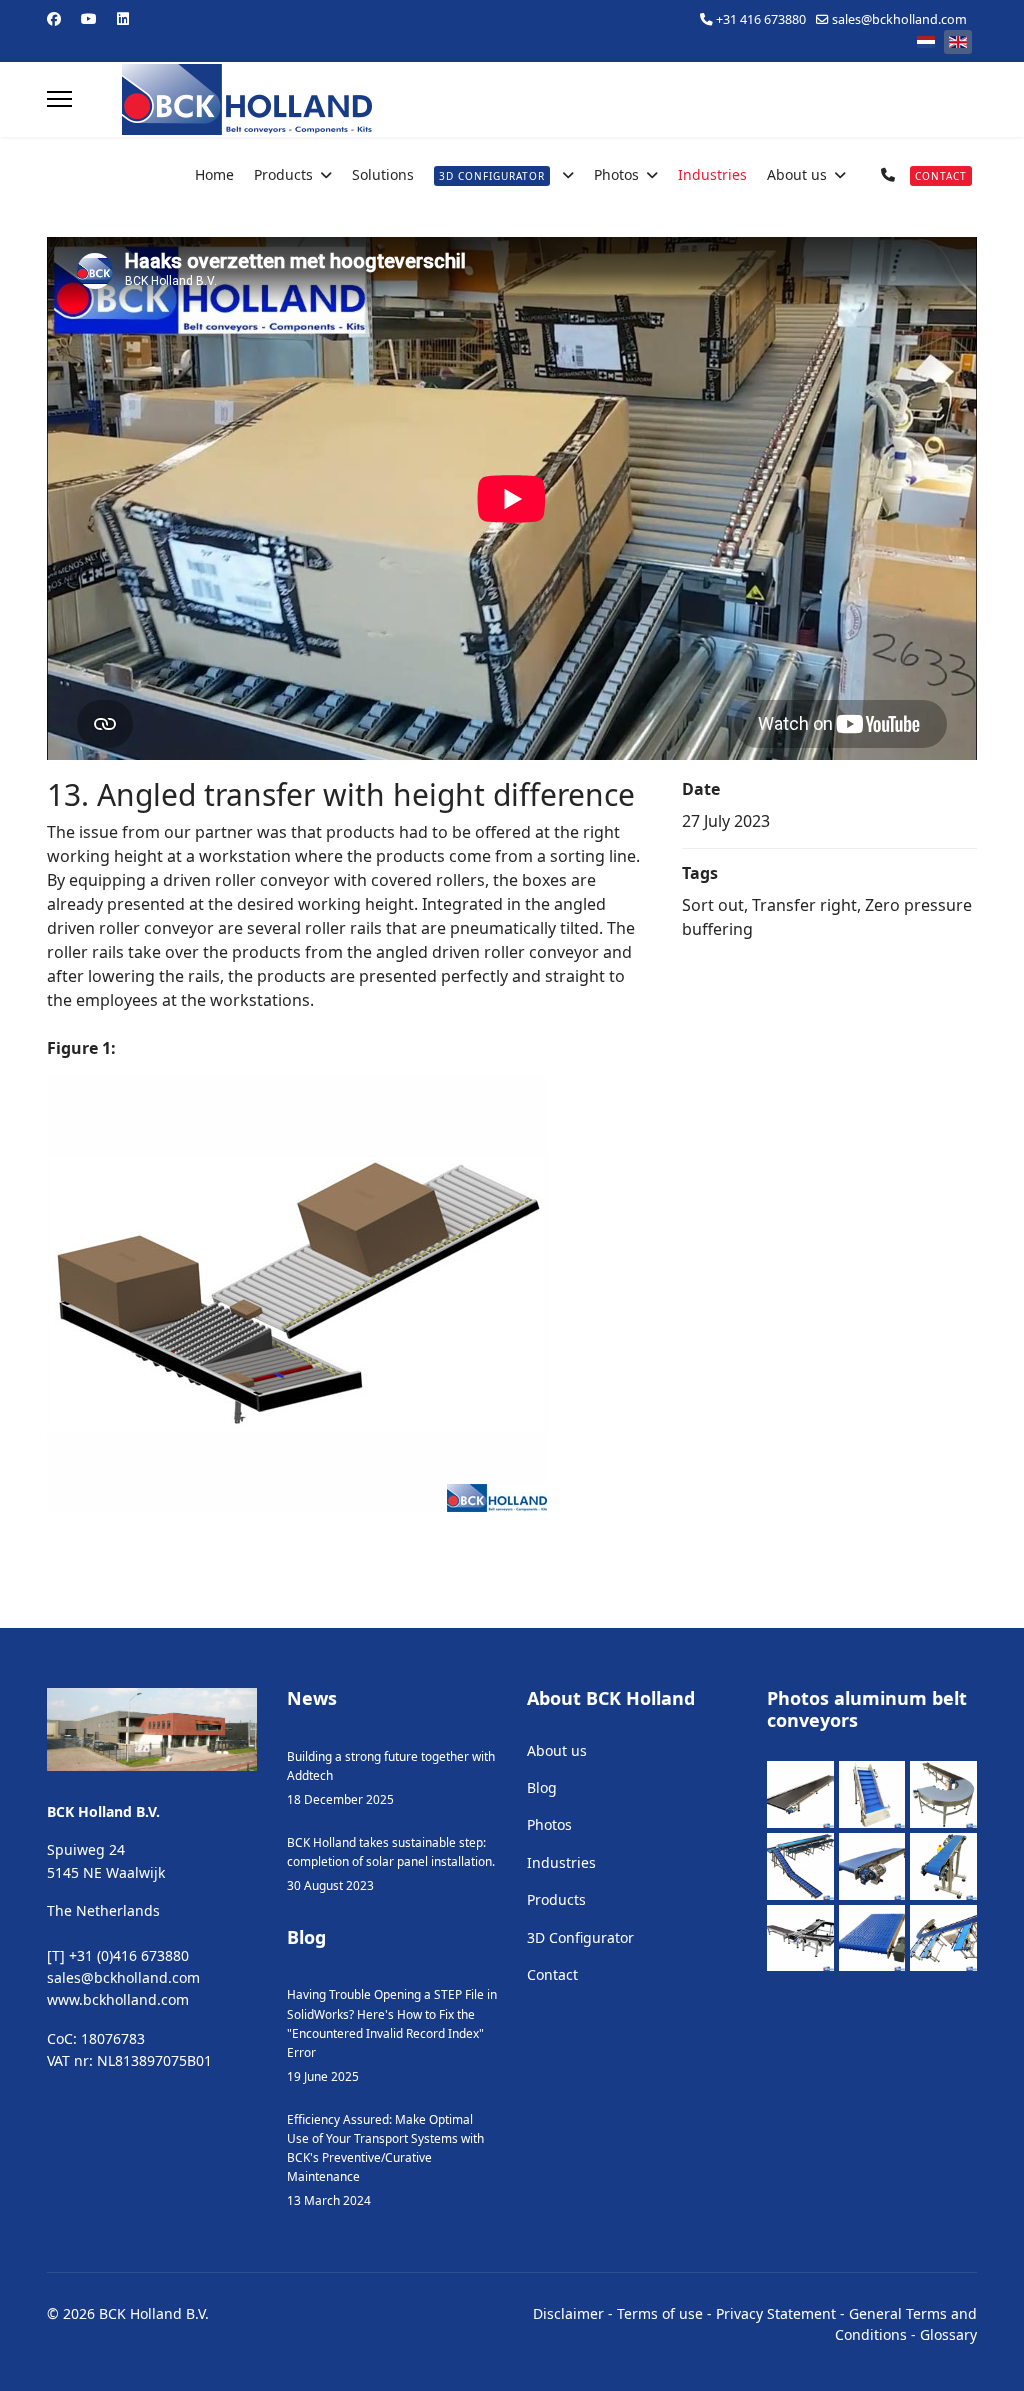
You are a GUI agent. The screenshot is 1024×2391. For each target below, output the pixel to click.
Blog (542, 1787)
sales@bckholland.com (899, 19)
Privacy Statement (776, 2313)
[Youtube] (89, 18)
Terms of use (660, 2313)
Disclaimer (568, 2313)
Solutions (383, 174)
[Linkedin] (123, 18)
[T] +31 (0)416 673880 (118, 1955)
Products (283, 174)
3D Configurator (580, 1937)
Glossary (948, 2334)
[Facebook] (54, 18)
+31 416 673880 (761, 19)
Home (214, 174)
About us (797, 174)
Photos (616, 174)
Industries (712, 174)
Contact (552, 1974)
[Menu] (59, 99)
